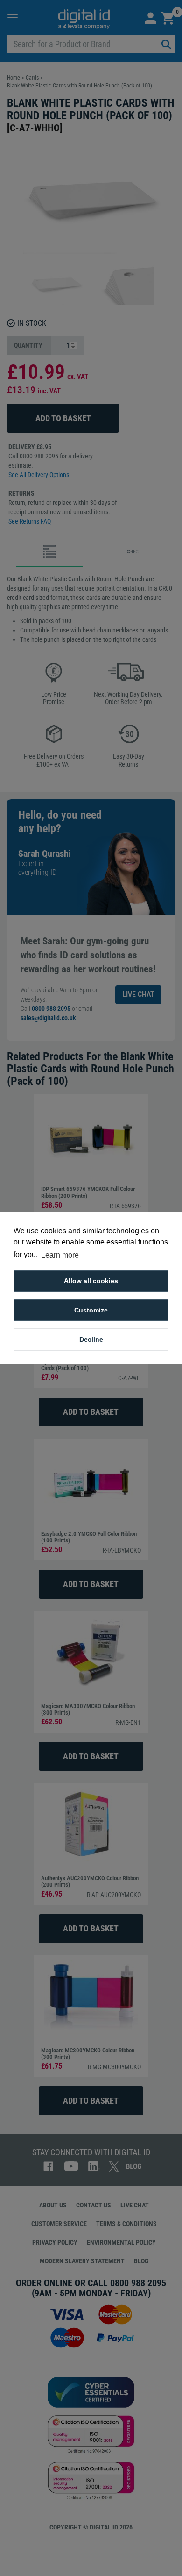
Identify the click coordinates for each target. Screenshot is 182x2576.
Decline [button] (91, 1339)
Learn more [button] (60, 1255)
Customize (91, 1310)
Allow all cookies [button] (91, 1281)
